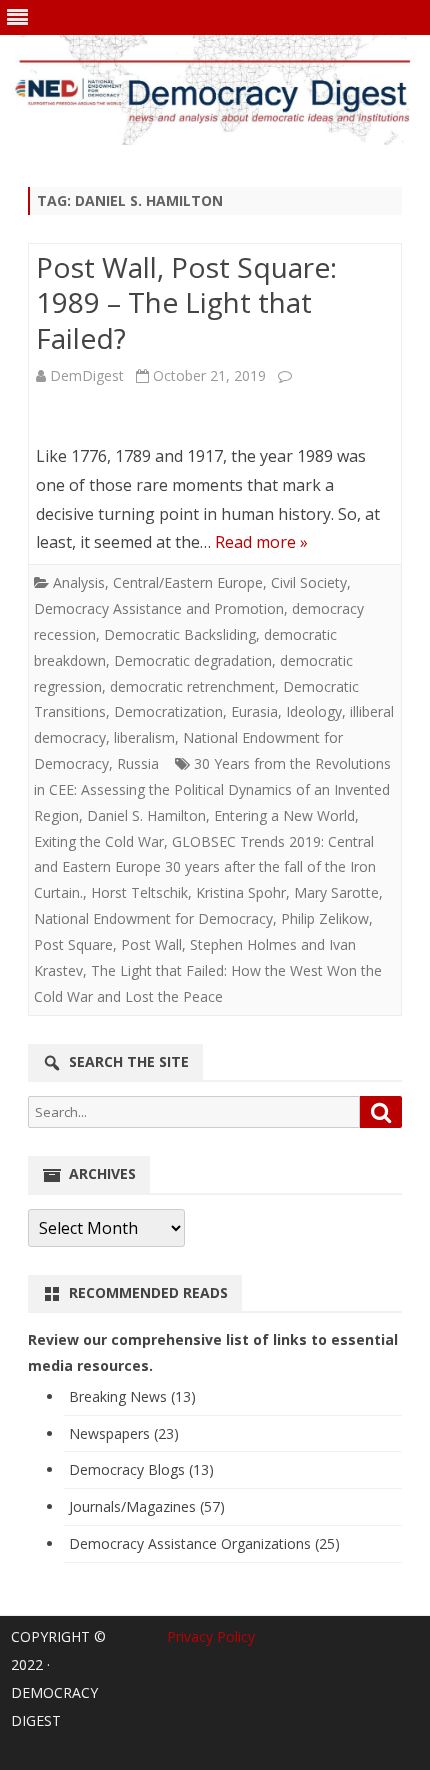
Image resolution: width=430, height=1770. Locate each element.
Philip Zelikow (325, 918)
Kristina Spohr (241, 892)
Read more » (261, 542)
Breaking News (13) (132, 1396)
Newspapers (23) (124, 1433)
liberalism (144, 737)
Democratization (168, 711)
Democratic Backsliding (180, 634)
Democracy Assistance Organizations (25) (204, 1543)
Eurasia (254, 711)
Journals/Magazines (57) (147, 1506)
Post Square (73, 944)
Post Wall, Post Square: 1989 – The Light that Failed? (186, 303)
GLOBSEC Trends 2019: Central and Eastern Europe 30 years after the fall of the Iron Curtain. (205, 867)
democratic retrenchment (192, 686)
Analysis (79, 582)
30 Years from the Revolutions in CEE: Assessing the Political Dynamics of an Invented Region (212, 789)
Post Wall (151, 944)
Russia (138, 763)
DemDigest (87, 375)
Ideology (314, 711)
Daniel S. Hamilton (146, 815)
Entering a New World (284, 815)
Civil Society (309, 582)
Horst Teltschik (139, 892)
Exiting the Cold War (99, 841)
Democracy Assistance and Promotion (159, 608)
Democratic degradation (193, 660)
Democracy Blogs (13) (141, 1469)
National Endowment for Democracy (153, 918)
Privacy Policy (211, 1636)
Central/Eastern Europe (188, 582)
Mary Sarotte (336, 892)
